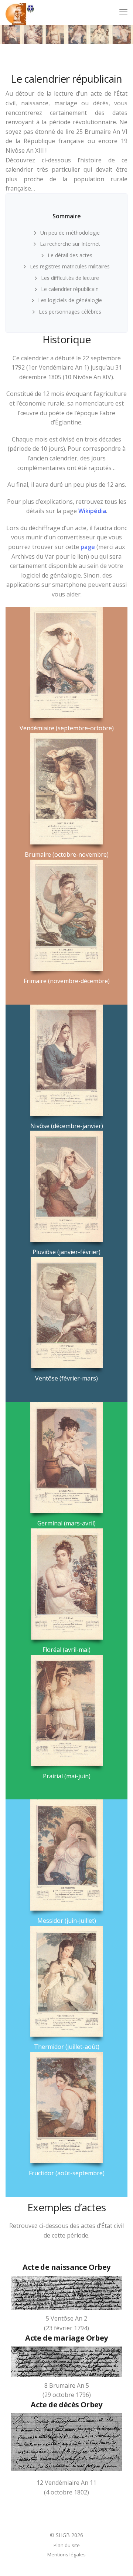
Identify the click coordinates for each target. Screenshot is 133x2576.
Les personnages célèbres (70, 312)
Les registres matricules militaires (70, 266)
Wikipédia (92, 511)
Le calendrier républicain (70, 289)
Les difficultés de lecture (70, 278)
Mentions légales (66, 2554)
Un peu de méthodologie (70, 233)
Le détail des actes (70, 255)
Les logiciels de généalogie (70, 300)
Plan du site (67, 2545)
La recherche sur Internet (70, 244)
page (88, 547)
